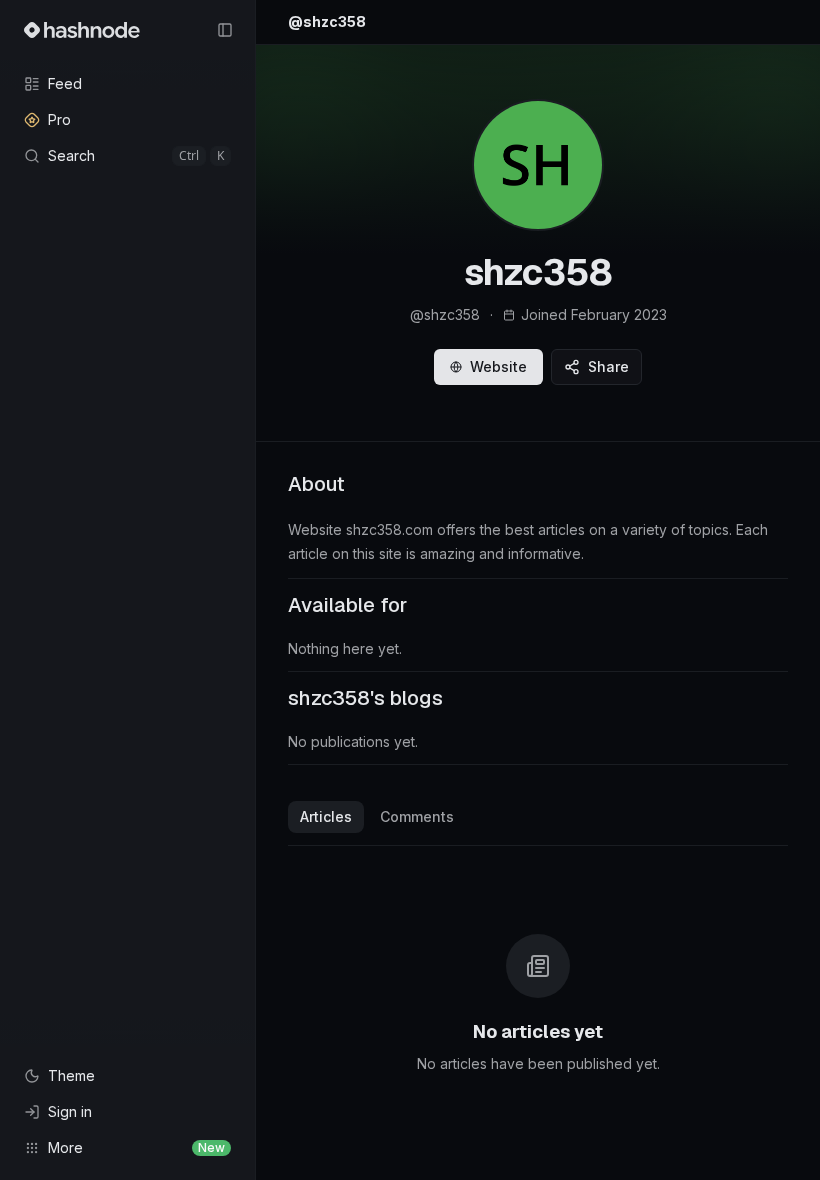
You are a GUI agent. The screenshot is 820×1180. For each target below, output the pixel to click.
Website (498, 366)
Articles (326, 816)
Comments (417, 816)
